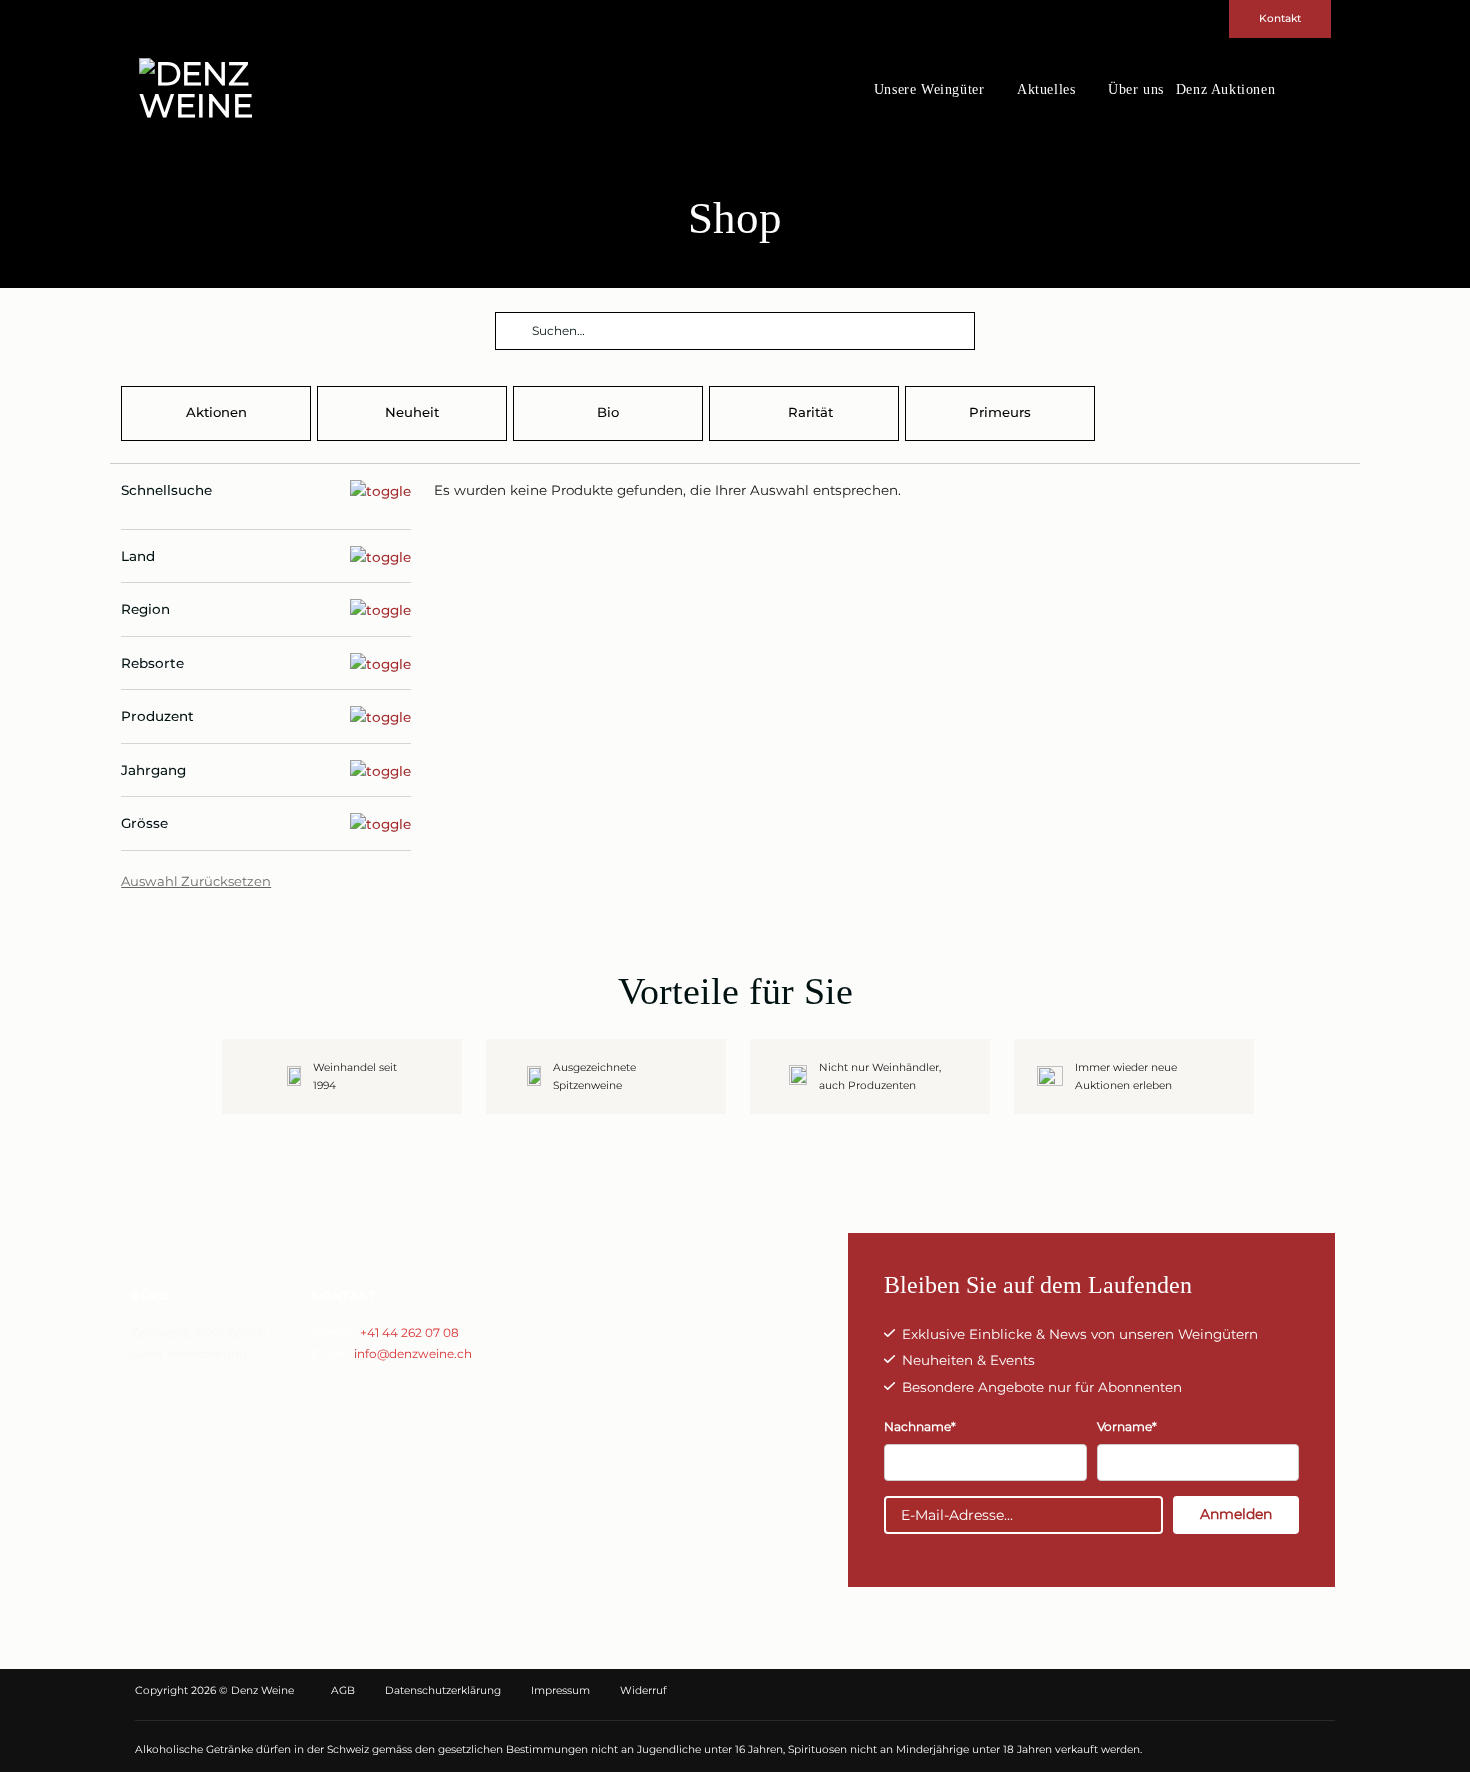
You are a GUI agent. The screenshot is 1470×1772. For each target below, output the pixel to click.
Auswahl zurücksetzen (196, 881)
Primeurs (1000, 412)
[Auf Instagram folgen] (1308, 89)
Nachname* (920, 1426)
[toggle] (266, 491)
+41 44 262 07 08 (409, 1332)
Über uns (1136, 89)
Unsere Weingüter (929, 89)
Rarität (810, 412)
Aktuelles (1046, 89)
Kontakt (1280, 18)
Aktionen (216, 412)
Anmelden (1236, 1514)
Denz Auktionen (1225, 89)
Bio (608, 412)
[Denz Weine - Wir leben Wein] (235, 90)
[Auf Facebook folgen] (1286, 89)
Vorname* (1127, 1426)
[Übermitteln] (513, 333)
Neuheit (412, 412)
